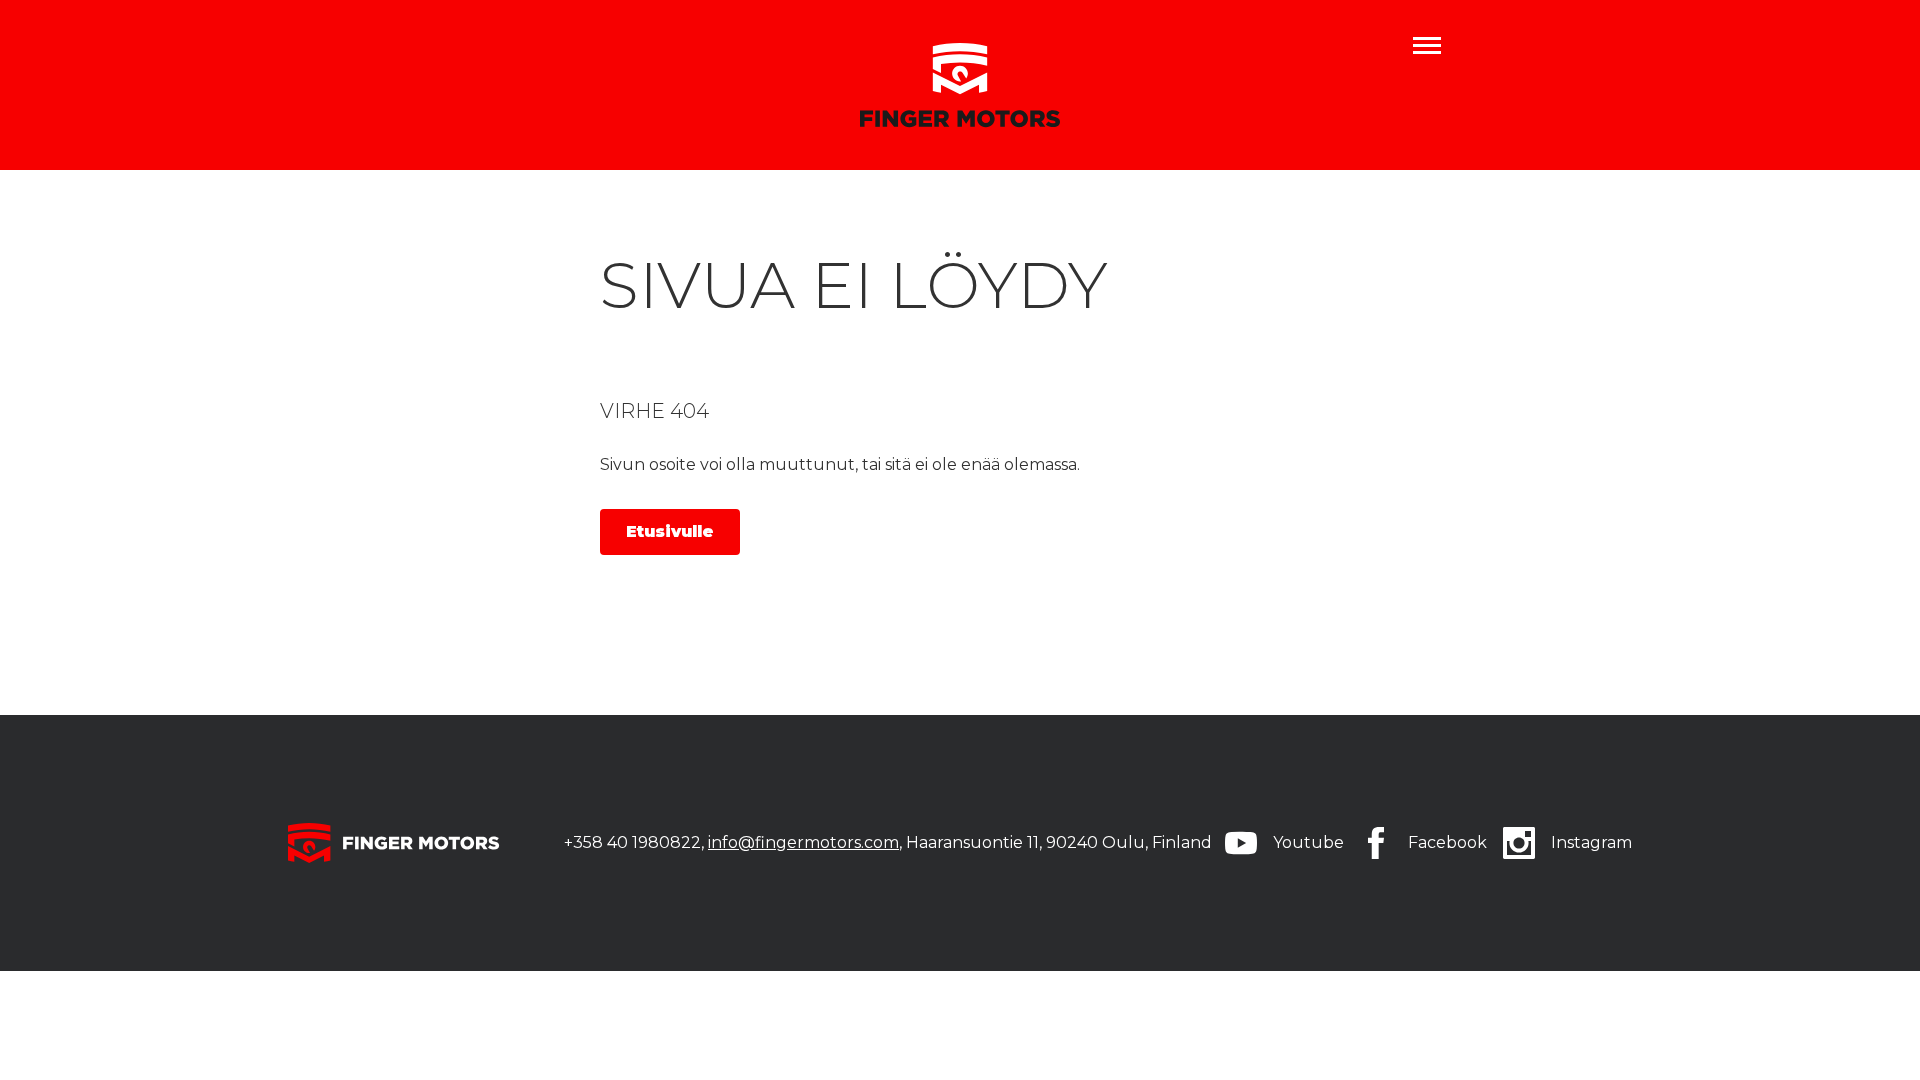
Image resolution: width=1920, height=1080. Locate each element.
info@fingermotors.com (803, 842)
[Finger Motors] (960, 85)
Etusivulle (670, 531)
